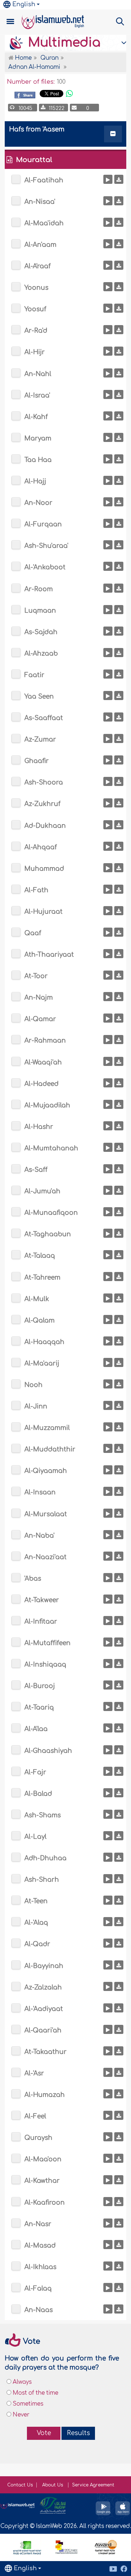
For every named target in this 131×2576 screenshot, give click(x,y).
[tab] (65, 135)
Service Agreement (93, 2485)
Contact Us (20, 2485)
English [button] (24, 4)
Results (78, 2433)
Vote (44, 2433)
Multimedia (62, 43)
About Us (53, 2485)
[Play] (108, 179)
